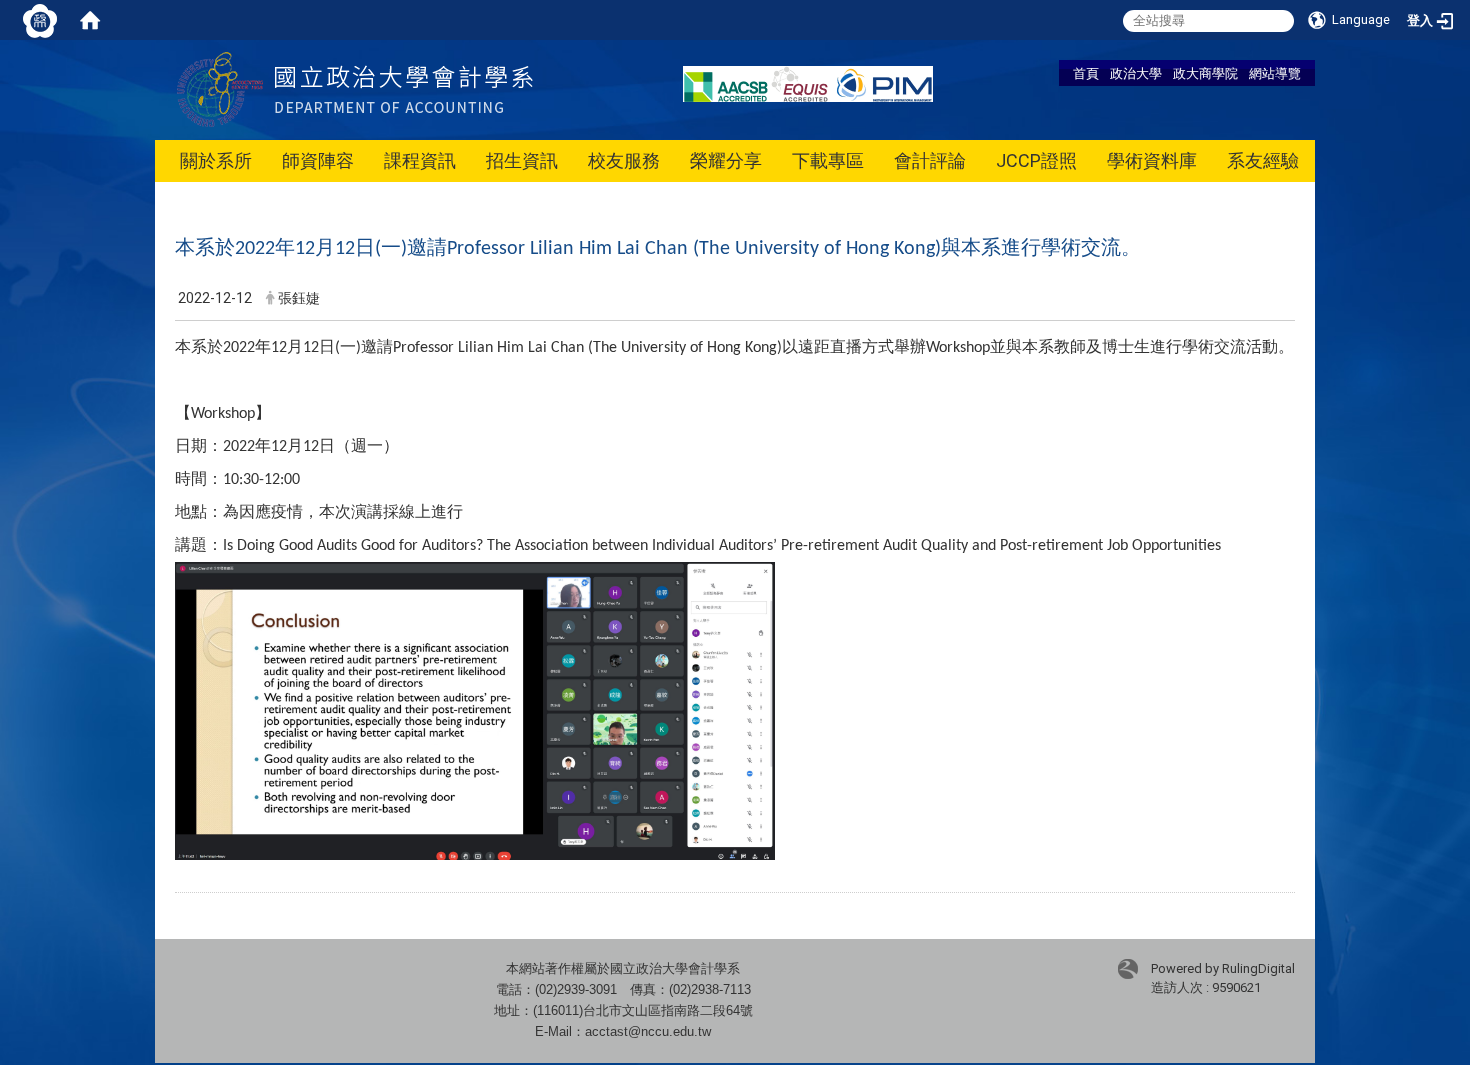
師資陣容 (318, 160)
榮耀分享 (726, 160)
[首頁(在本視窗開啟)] (90, 20)
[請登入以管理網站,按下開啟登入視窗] (40, 20)
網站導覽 (1275, 73)
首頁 (1086, 73)
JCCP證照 (1036, 160)
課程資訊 (420, 160)
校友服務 (624, 160)
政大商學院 (1205, 73)
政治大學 (1136, 73)
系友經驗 (1263, 160)
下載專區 (828, 160)
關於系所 (216, 160)
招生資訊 (522, 160)
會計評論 (930, 160)
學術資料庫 (1152, 160)
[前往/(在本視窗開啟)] (404, 88)
